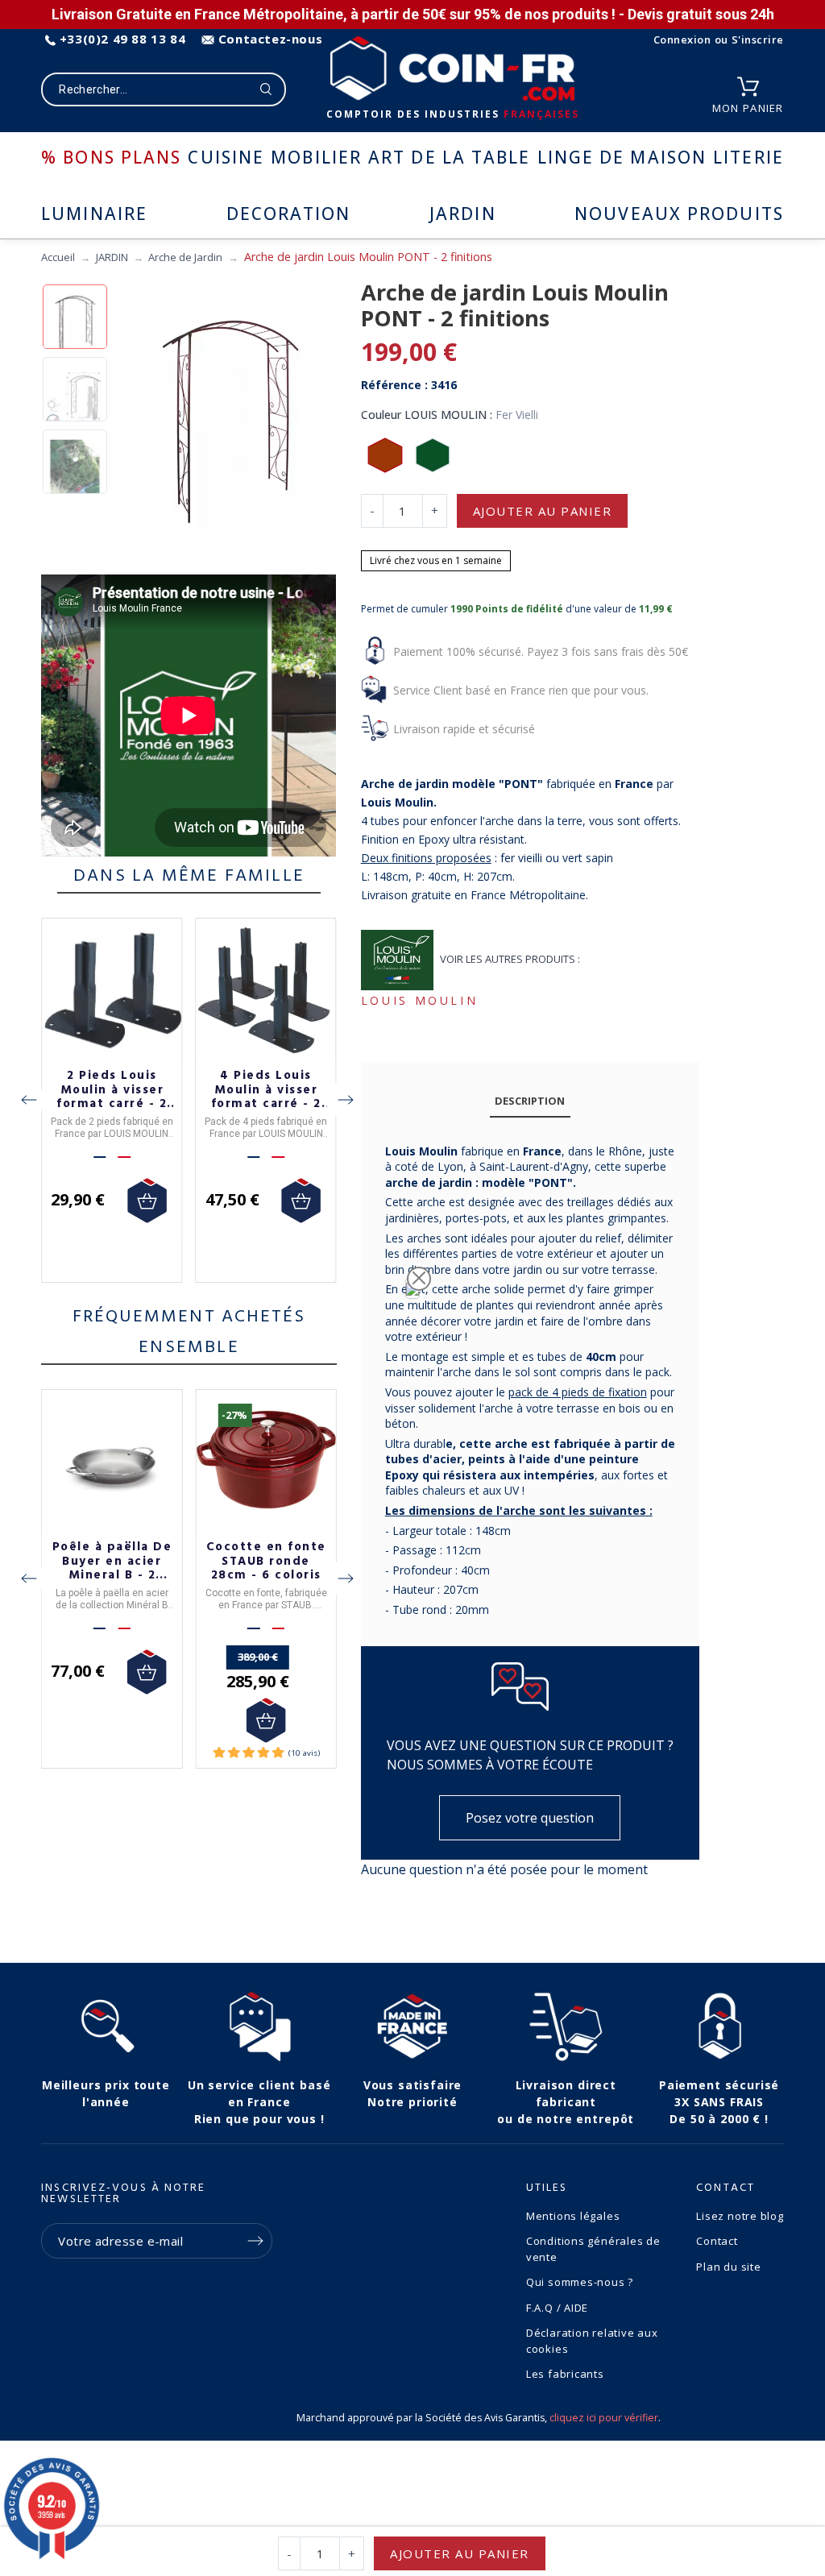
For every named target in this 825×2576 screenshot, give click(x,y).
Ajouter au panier (543, 511)
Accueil (58, 257)
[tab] (530, 1102)
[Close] (419, 1279)
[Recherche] (266, 89)
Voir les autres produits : (510, 959)
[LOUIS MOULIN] (398, 960)
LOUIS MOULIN (420, 1000)
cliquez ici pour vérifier (604, 2418)
